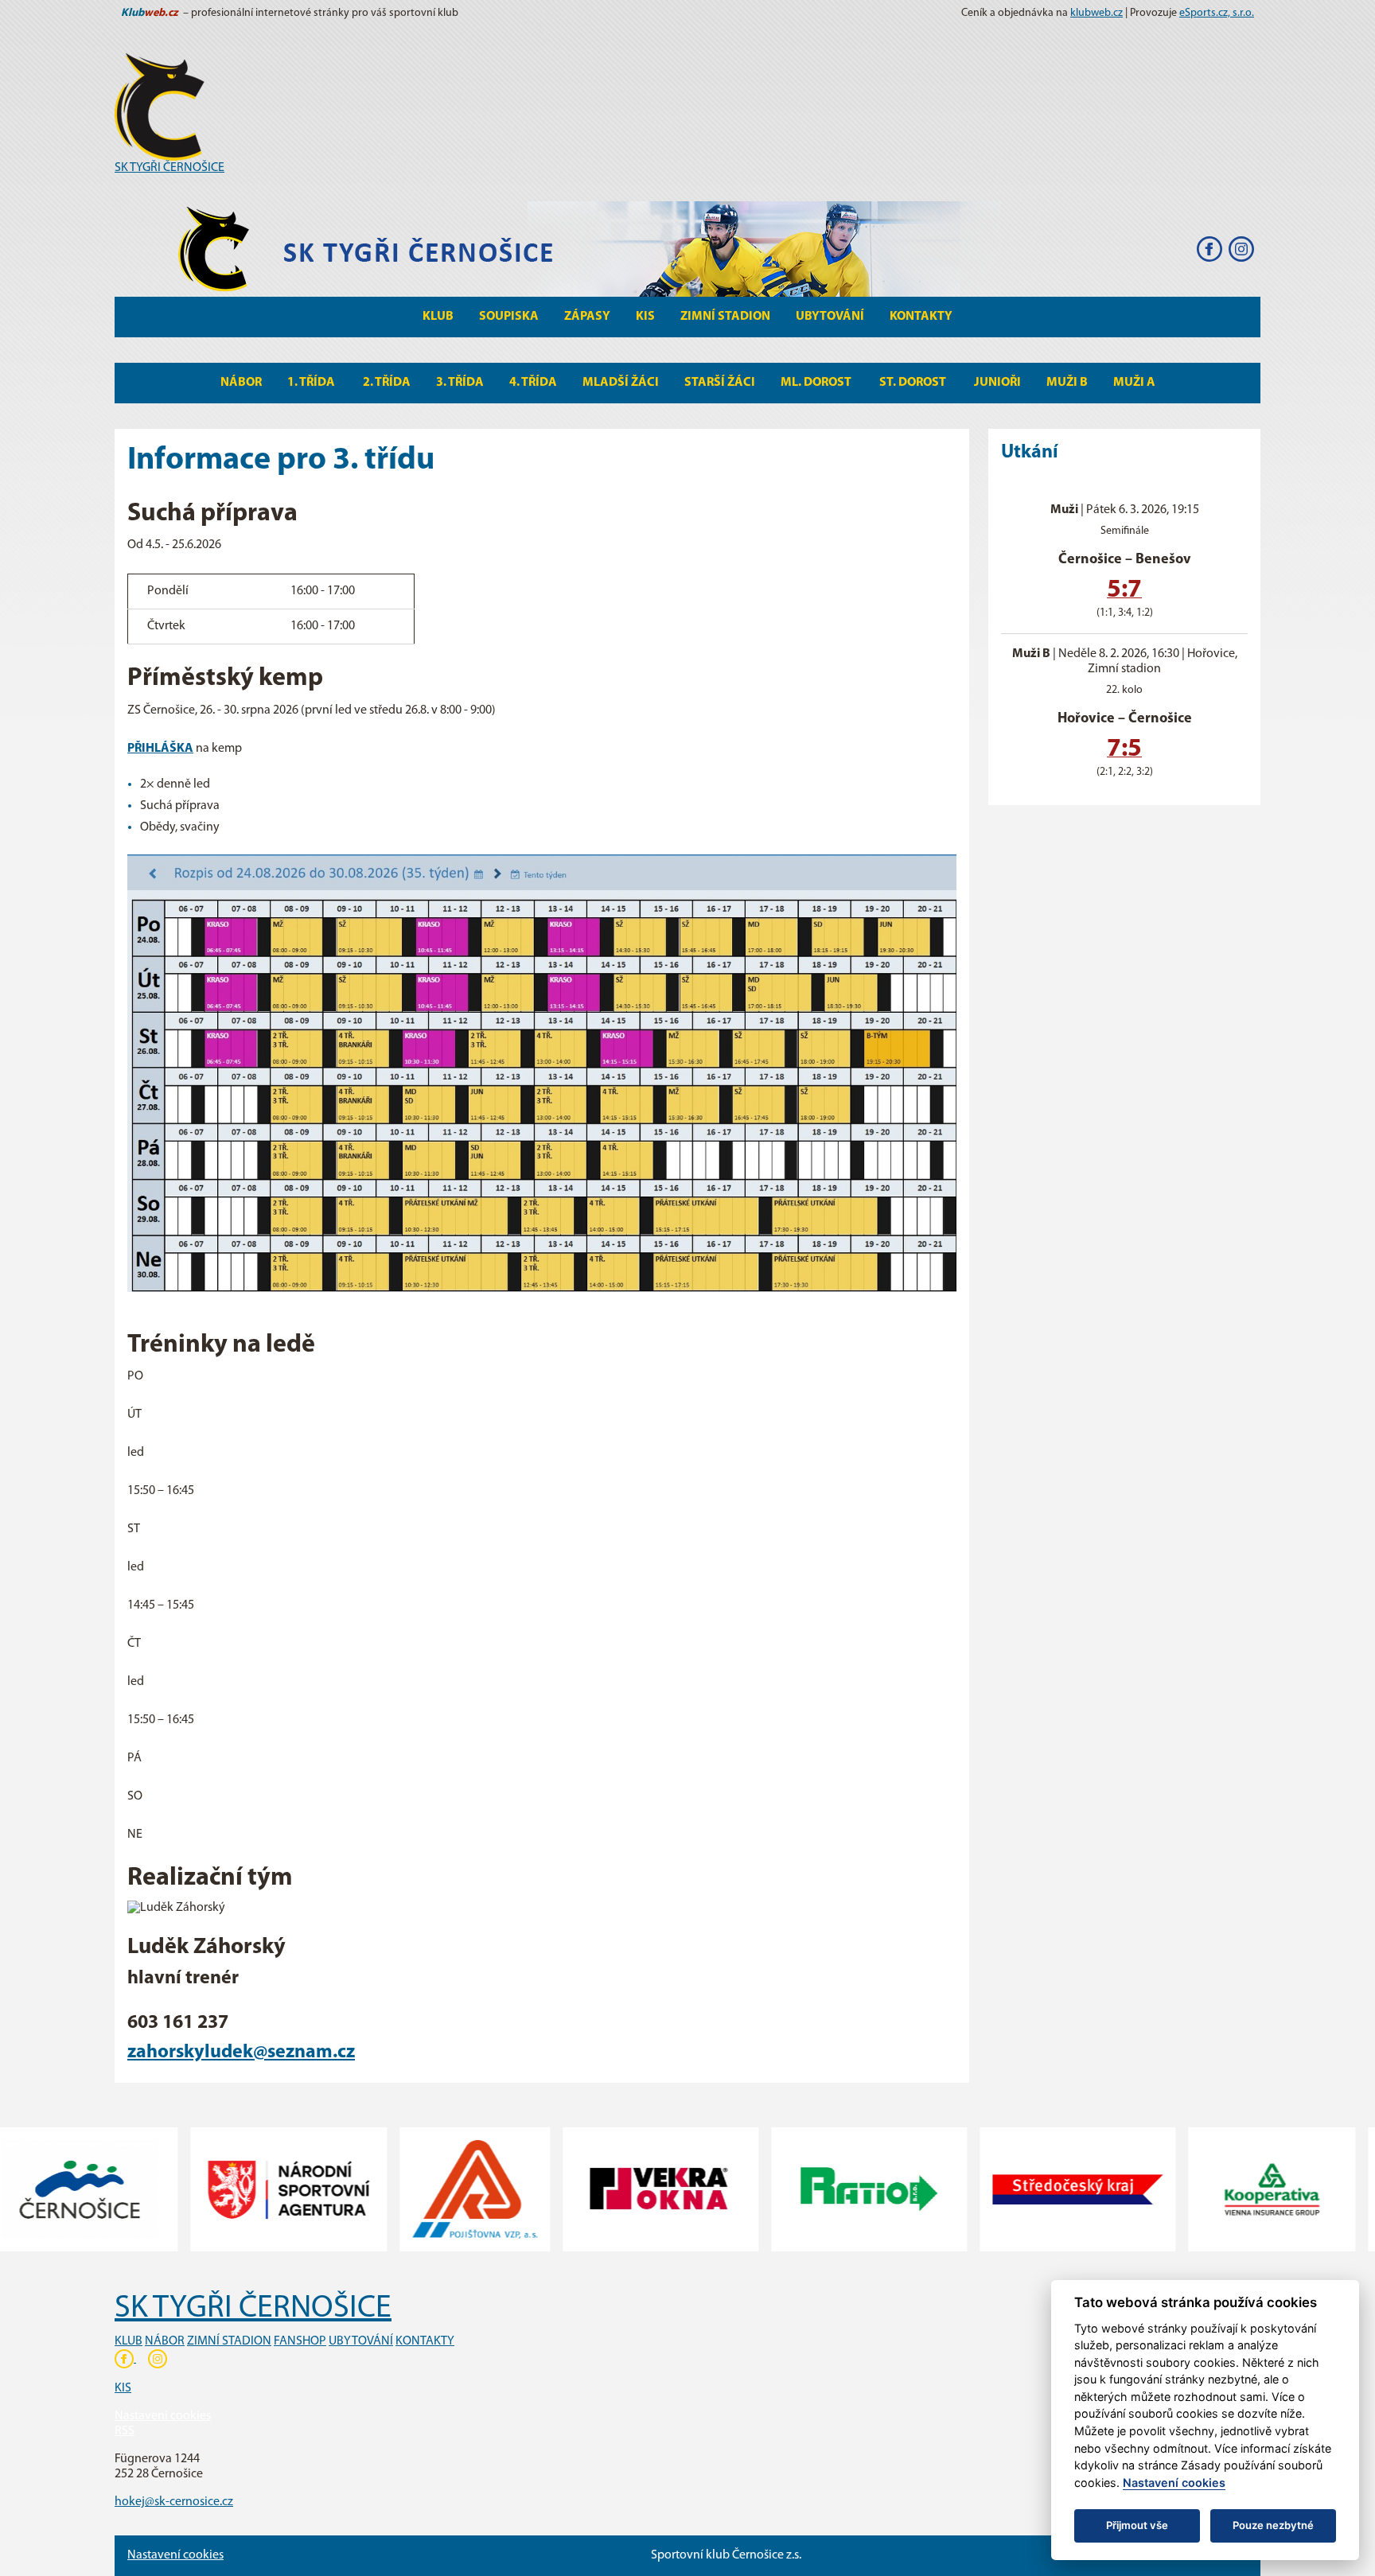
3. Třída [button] (460, 383)
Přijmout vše (1137, 2525)
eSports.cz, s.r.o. (1217, 13)
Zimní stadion (725, 317)
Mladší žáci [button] (621, 383)
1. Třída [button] (312, 383)
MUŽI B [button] (1067, 383)
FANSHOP (300, 2341)
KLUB (129, 2341)
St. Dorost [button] (914, 383)
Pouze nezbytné (1273, 2525)
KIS (645, 317)
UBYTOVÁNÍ (361, 2341)
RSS (125, 2431)
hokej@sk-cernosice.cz (174, 2502)
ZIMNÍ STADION (229, 2341)
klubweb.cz (1096, 13)
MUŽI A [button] (1134, 383)
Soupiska (509, 317)
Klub (438, 317)
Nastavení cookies (163, 2416)
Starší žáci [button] (720, 383)
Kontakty (921, 317)
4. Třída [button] (533, 383)
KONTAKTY (425, 2341)
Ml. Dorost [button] (817, 383)
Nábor (241, 383)
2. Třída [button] (387, 383)
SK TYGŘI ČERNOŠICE (169, 168)
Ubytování (830, 317)
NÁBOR (165, 2341)
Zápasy (587, 317)
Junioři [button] (997, 383)
